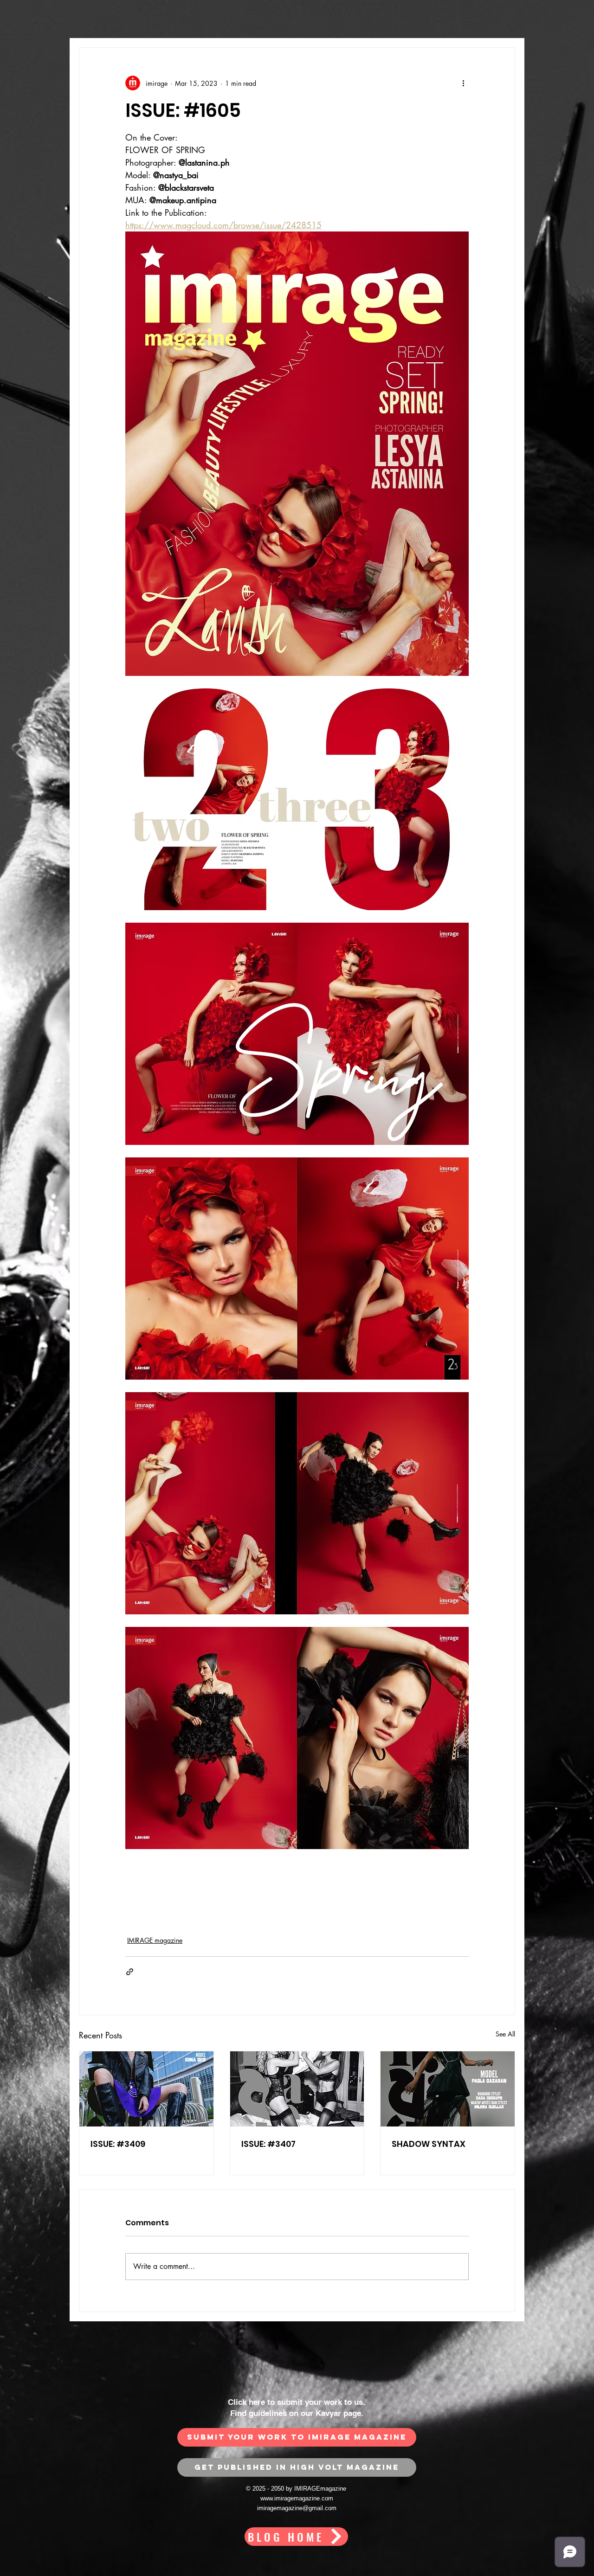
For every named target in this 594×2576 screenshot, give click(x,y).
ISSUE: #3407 (268, 2144)
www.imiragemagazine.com (297, 2498)
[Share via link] (130, 1972)
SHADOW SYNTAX (429, 2144)
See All (505, 2034)
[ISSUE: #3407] (297, 2089)
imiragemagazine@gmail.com (297, 2508)
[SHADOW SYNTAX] (448, 2089)
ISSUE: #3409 (118, 2144)
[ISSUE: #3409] (146, 2089)
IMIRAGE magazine (155, 1940)
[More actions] (463, 83)
